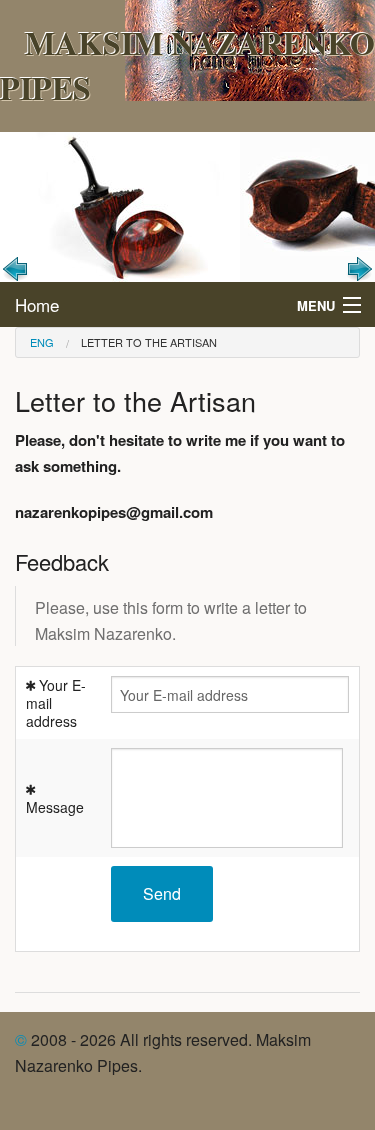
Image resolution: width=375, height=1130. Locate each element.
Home (37, 304)
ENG (42, 342)
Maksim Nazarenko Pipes (187, 65)
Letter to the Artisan (149, 342)
